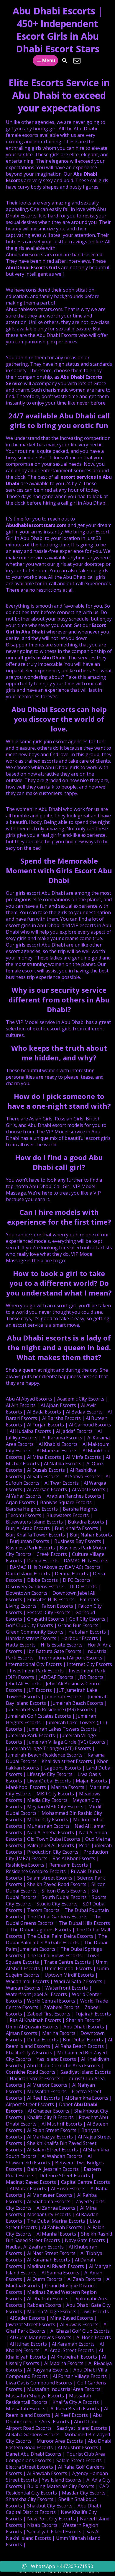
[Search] (65, 61)
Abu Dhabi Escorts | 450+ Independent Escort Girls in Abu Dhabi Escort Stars (58, 30)
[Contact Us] (77, 61)
